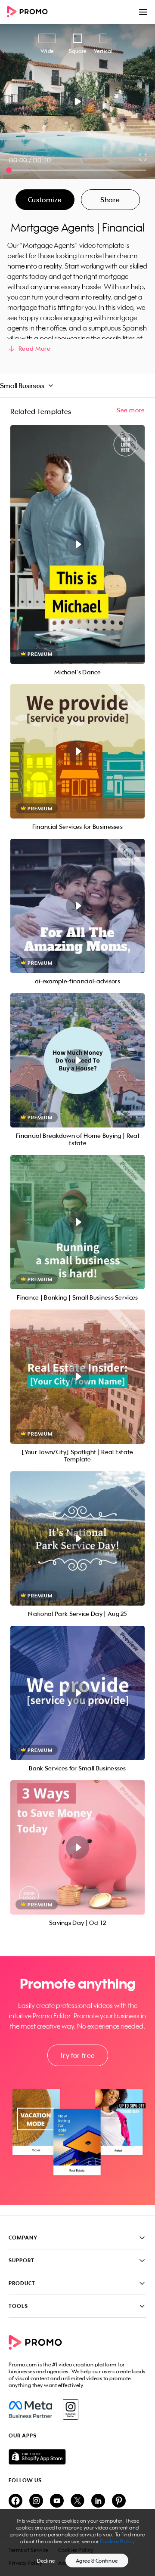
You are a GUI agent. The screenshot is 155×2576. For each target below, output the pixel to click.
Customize (45, 200)
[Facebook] (30, 2409)
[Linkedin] (98, 2501)
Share (110, 200)
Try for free (77, 2055)
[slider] (9, 170)
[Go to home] (30, 12)
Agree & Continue (97, 2561)
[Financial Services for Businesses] (77, 751)
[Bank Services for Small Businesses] (77, 1693)
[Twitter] (77, 2501)
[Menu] (143, 12)
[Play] (78, 102)
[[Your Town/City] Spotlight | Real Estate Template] (77, 1377)
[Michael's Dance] (77, 545)
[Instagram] (70, 2409)
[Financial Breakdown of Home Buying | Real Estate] (77, 1060)
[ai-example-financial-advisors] (77, 906)
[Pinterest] (119, 2501)
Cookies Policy (117, 2541)
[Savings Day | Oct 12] (77, 1847)
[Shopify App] (77, 2457)
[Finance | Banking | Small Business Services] (77, 1222)
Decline (46, 2561)
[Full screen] (143, 157)
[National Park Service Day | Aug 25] (77, 1538)
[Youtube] (57, 2501)
